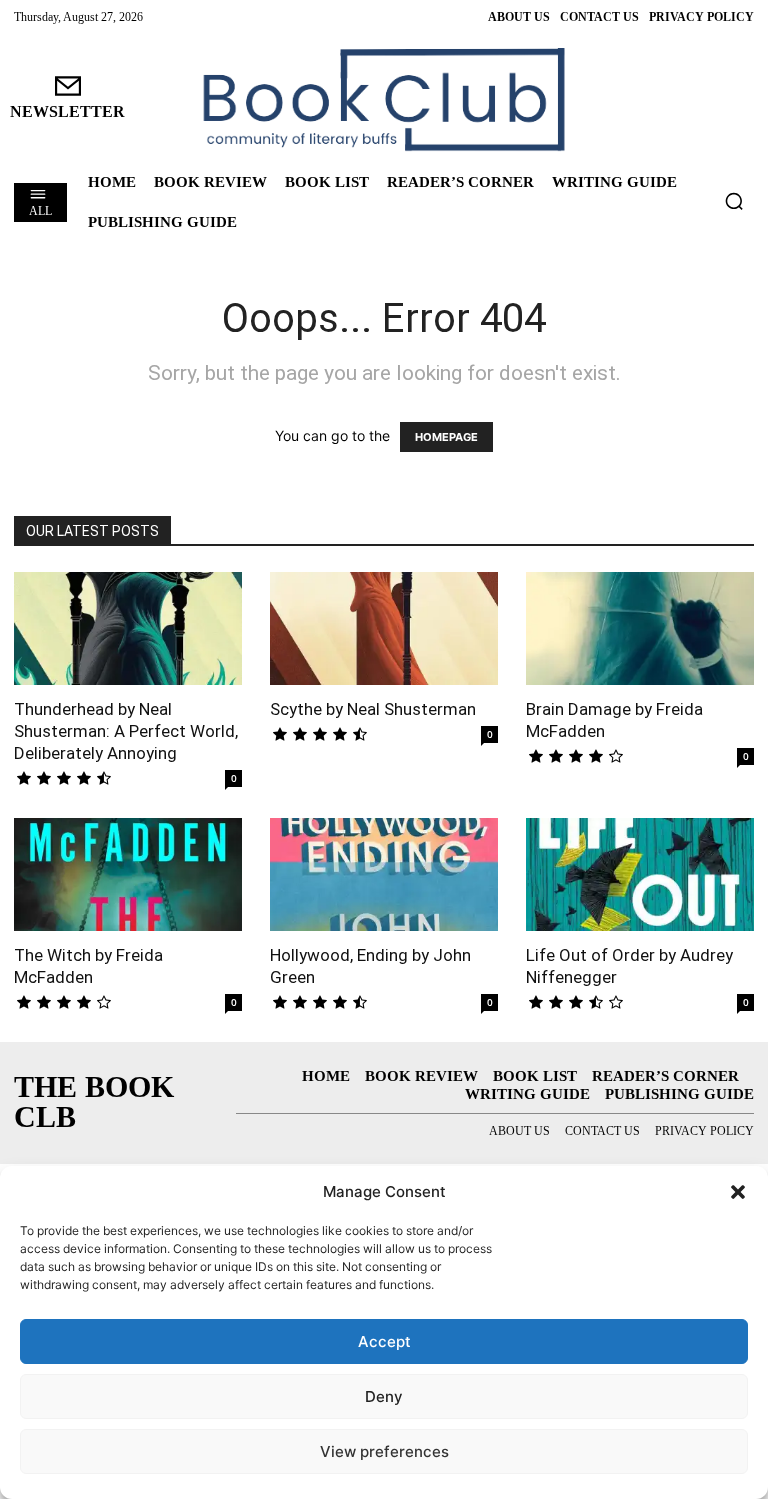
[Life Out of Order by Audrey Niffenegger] (640, 874)
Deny (384, 1396)
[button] (738, 1192)
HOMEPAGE (446, 437)
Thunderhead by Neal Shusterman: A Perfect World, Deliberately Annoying (126, 731)
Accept (384, 1341)
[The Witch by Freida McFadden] (128, 874)
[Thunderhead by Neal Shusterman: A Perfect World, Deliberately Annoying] (128, 628)
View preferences (384, 1451)
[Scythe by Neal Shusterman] (384, 628)
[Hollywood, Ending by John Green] (384, 874)
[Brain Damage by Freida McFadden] (640, 628)
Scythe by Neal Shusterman (373, 709)
